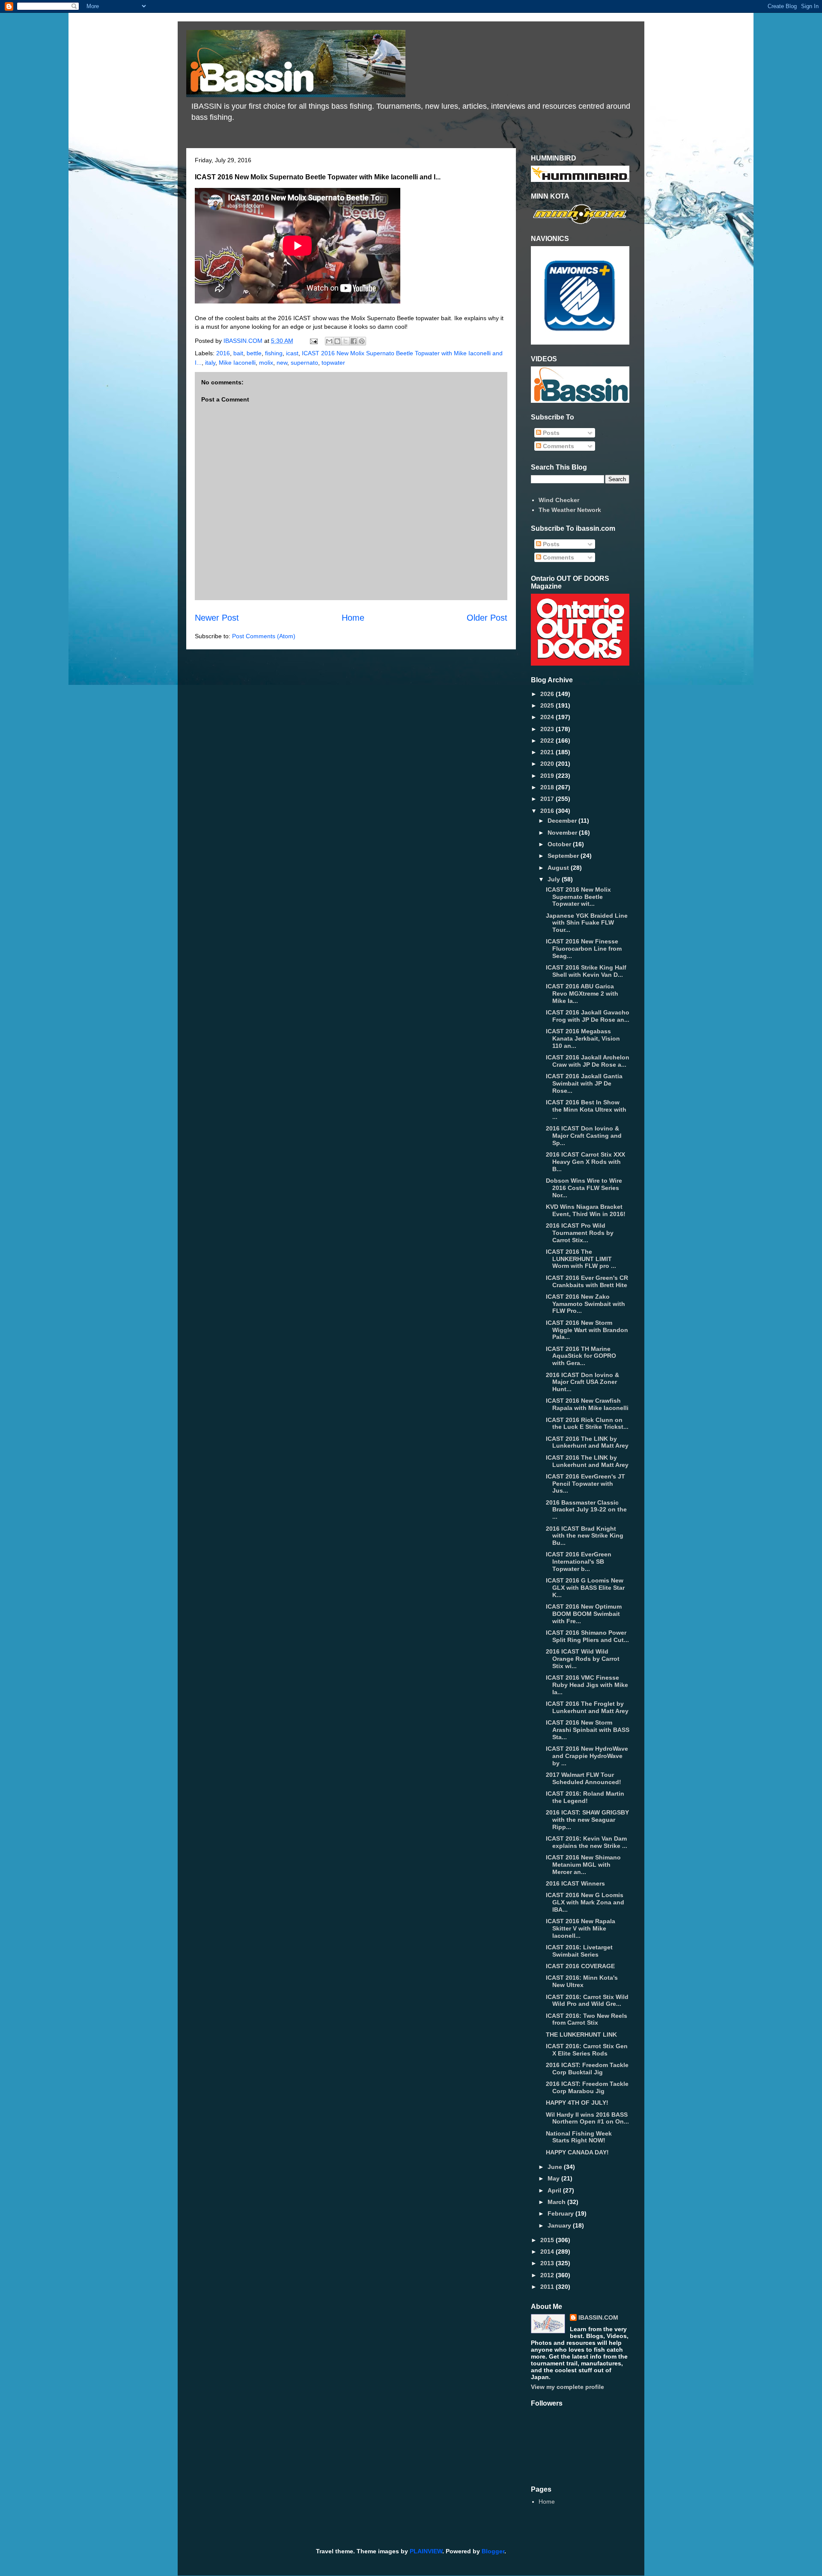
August (559, 868)
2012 (548, 2275)
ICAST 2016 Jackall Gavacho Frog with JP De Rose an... (588, 1016)
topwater (333, 363)
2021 (548, 752)
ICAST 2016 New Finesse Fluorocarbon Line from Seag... (584, 949)
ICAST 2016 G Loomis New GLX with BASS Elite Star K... (585, 1588)
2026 (548, 694)
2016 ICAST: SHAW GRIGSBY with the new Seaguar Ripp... (587, 1820)
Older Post (487, 618)
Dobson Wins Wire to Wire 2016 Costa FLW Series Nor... (584, 1188)
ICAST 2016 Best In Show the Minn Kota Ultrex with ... (586, 1110)
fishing (274, 353)
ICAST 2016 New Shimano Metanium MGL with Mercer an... (583, 1865)
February (561, 2213)
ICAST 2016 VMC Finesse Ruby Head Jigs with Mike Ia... (587, 1685)
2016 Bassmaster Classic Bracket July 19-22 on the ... (586, 1510)
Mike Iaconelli (237, 363)
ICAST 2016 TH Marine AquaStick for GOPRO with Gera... (581, 1356)
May (554, 2178)
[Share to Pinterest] (362, 341)
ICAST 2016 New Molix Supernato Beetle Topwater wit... (578, 897)
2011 (548, 2287)
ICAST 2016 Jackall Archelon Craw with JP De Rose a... (588, 1061)
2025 (548, 705)
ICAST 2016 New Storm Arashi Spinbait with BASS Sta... (588, 1730)
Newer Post (217, 618)
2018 (548, 787)
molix (266, 363)
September (564, 856)
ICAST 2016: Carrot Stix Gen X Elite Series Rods (587, 2050)
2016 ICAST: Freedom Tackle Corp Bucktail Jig (587, 2069)
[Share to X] (345, 341)
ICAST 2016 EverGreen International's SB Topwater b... (579, 1562)
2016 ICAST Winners (575, 1883)
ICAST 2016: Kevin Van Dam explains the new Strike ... (587, 1842)
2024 (548, 717)
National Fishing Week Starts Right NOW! (579, 2137)
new (282, 363)
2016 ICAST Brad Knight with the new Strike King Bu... (585, 1536)
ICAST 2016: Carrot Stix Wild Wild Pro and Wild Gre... (587, 2000)
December (563, 821)
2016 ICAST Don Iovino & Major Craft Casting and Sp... (584, 1136)
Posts (550, 433)
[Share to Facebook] (354, 341)
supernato (304, 363)
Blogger (493, 2551)
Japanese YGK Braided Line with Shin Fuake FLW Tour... (587, 923)
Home (353, 618)
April (555, 2190)
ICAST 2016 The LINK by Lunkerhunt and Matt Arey (587, 1442)
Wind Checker (559, 500)
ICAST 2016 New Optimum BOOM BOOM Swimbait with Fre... (584, 1614)
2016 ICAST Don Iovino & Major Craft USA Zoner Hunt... (582, 1382)
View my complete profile (567, 2387)
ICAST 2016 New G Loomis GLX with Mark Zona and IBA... (585, 1902)
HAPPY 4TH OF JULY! (577, 2103)
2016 (223, 353)
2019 (548, 776)
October (560, 844)
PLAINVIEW (426, 2551)
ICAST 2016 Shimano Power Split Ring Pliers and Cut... (587, 1636)
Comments (558, 446)
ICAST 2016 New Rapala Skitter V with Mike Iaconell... (581, 1928)
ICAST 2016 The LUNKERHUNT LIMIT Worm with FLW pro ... (581, 1259)
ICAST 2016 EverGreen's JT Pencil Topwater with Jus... (585, 1484)
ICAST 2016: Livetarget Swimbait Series (579, 1951)
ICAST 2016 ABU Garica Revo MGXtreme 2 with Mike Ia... (582, 994)
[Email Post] (313, 341)
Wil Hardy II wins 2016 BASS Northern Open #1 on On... (587, 2118)
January (560, 2225)
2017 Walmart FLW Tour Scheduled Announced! (584, 1778)
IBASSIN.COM (244, 341)
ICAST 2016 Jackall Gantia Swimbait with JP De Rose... (584, 1083)
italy (210, 363)
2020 (548, 764)
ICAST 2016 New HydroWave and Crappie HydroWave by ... (587, 1756)
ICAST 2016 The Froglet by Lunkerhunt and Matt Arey (587, 1707)
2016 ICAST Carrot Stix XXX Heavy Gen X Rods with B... (585, 1162)
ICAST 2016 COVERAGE (580, 1966)
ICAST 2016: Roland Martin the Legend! (585, 1797)
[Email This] (329, 341)
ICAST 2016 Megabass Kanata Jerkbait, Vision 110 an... (583, 1038)
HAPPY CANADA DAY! (577, 2152)
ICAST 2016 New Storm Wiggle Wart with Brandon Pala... (587, 1330)
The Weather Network (570, 510)
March (557, 2202)
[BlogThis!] (337, 341)
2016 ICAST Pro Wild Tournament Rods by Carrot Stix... (580, 1233)
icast (292, 353)
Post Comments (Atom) (264, 636)
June (556, 2167)
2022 (548, 741)
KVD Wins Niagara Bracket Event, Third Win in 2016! (586, 1210)
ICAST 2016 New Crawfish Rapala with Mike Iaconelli (587, 1404)
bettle (254, 353)
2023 (548, 729)
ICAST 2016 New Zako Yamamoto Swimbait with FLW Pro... (585, 1304)
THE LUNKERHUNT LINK (581, 2035)
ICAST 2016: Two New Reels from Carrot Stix (587, 2019)
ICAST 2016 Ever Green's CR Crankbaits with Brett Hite (587, 1281)
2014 (548, 2252)
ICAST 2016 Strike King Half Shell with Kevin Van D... (586, 971)
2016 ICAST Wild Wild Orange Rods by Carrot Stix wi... (583, 1659)
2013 (548, 2263)
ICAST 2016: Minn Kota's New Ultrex (582, 1981)
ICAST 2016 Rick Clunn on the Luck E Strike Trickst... (587, 1423)
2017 (548, 799)
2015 (548, 2240)
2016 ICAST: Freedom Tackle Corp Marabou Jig (587, 2087)
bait (238, 353)
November (563, 833)
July (555, 879)
